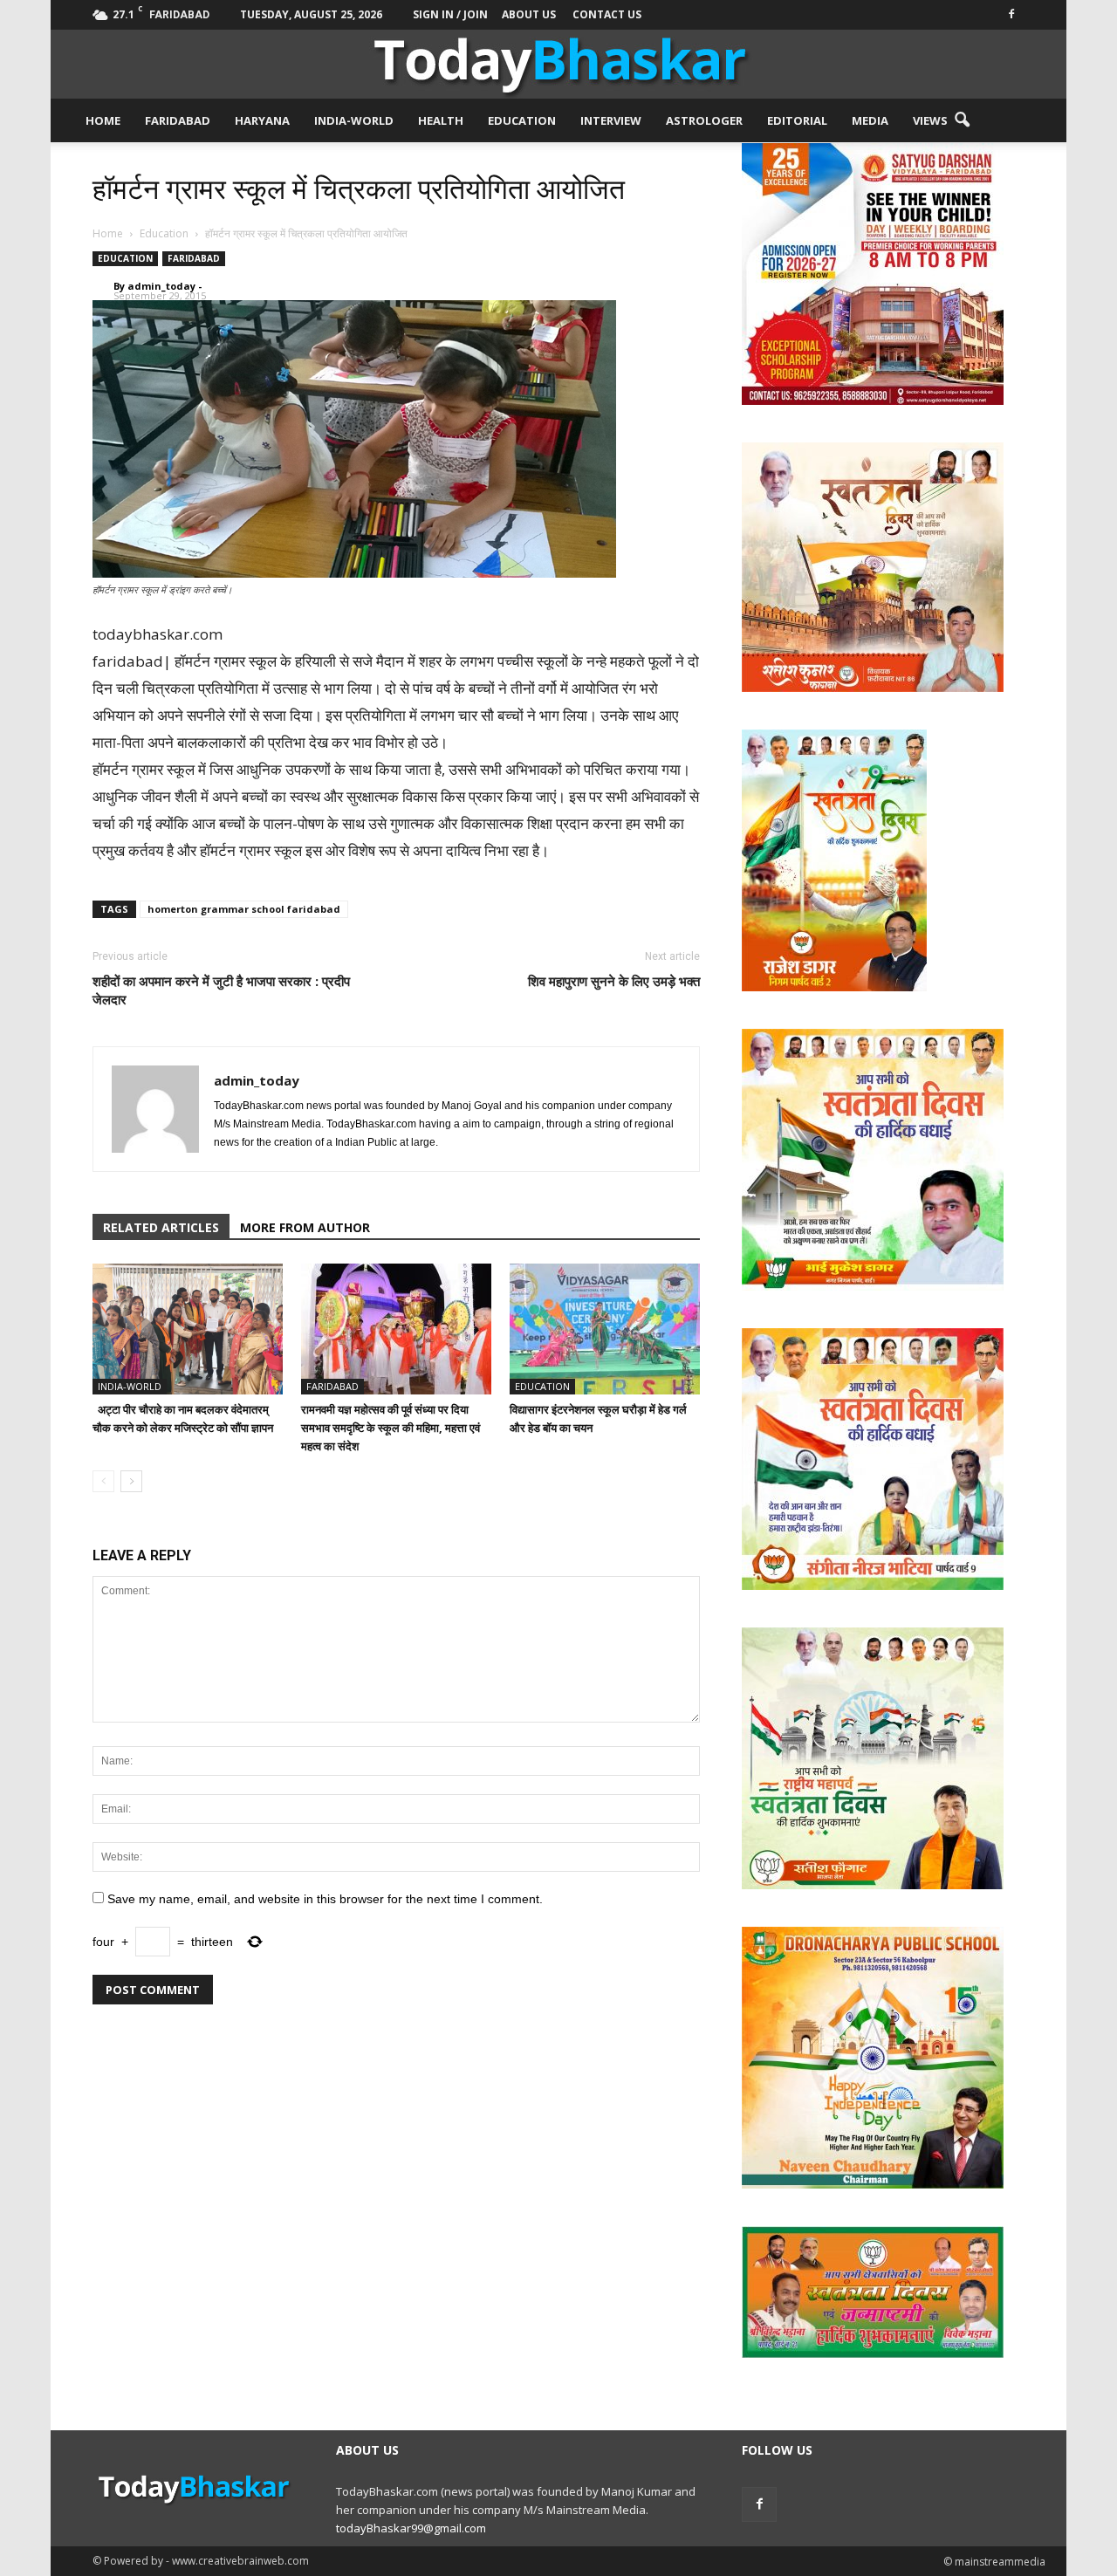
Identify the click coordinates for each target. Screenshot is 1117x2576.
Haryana (262, 120)
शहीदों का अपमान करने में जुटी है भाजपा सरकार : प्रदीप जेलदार (221, 990)
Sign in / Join (450, 14)
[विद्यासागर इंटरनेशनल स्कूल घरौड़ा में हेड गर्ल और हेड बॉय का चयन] (605, 1329)
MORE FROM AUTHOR (305, 1227)
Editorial (797, 120)
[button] (962, 120)
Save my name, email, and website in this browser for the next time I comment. (325, 1899)
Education (522, 120)
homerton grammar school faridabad (244, 909)
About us (529, 14)
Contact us (607, 14)
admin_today (161, 286)
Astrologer (704, 120)
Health (441, 120)
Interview (611, 120)
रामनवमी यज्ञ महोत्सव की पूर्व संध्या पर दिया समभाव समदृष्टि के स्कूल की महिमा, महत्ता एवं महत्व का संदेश (391, 1428)
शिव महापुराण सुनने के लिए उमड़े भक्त (614, 981)
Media (870, 120)
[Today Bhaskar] (558, 64)
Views (930, 120)
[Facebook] (1011, 13)
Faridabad (178, 120)
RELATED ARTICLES (161, 1227)
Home (103, 120)
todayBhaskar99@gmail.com (411, 2528)
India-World (354, 120)
